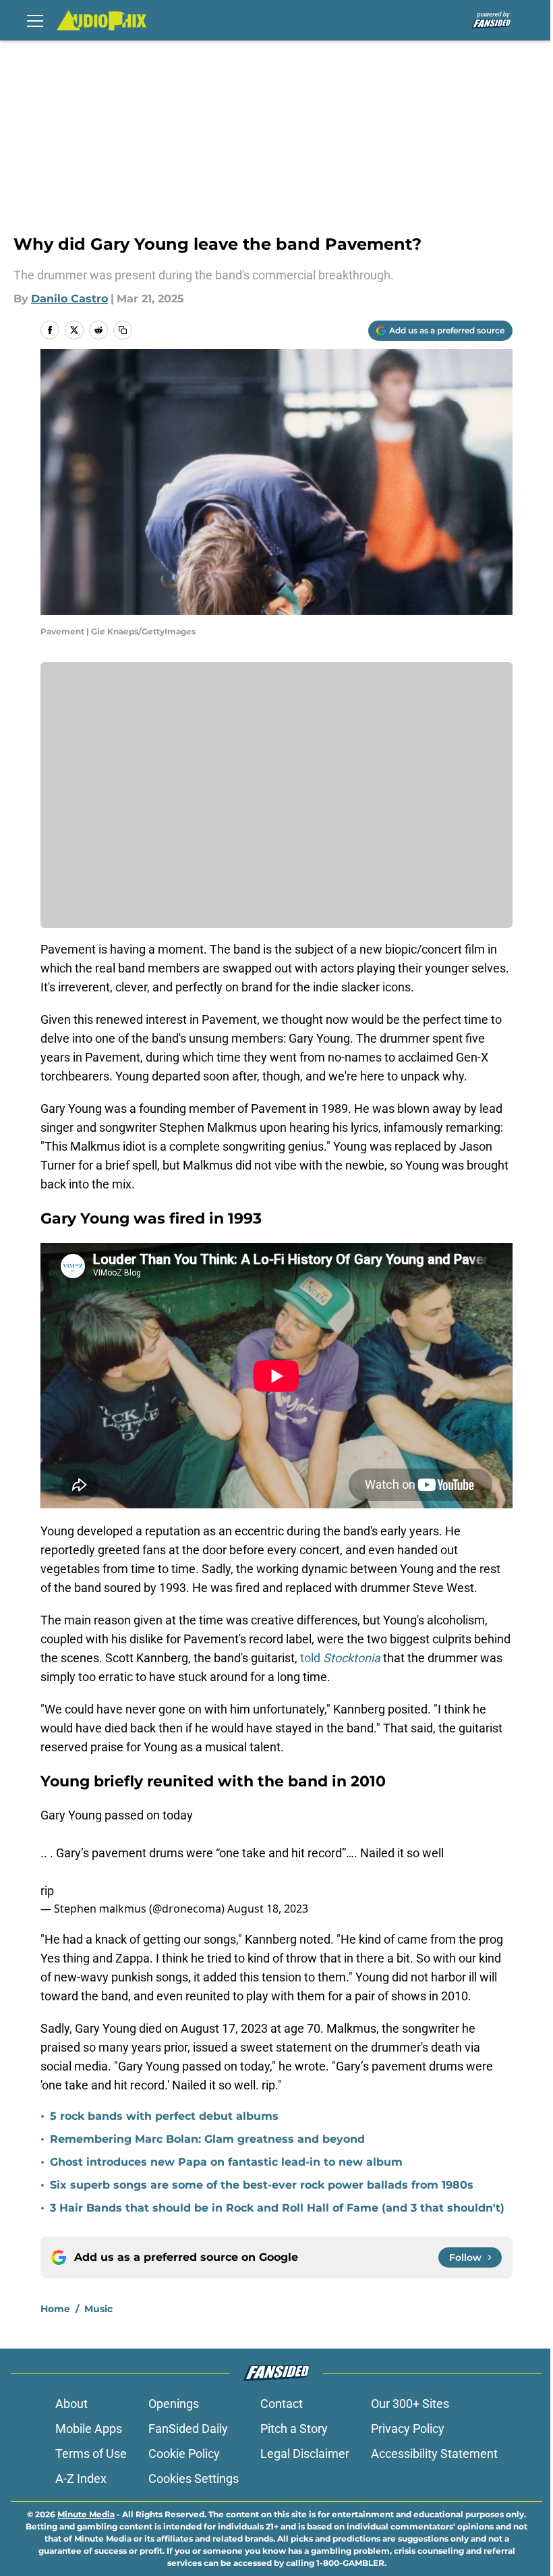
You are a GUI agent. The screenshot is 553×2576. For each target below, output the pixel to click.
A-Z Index (81, 2478)
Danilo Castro (69, 299)
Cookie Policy (184, 2454)
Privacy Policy (408, 2429)
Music (98, 2309)
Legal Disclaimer (305, 2454)
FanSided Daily (188, 2429)
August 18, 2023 (268, 1909)
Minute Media (86, 2514)
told (340, 1658)
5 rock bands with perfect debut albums (164, 2116)
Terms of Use (91, 2454)
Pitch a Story (294, 2429)
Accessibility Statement (434, 2454)
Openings (174, 2404)
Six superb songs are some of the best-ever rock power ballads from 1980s (262, 2185)
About (71, 2404)
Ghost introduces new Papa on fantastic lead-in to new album (226, 2162)
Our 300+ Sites (410, 2404)
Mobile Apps (89, 2429)
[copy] (123, 330)
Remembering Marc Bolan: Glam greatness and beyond (207, 2139)
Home (55, 2309)
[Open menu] (35, 20)
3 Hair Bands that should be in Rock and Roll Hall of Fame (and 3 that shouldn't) (277, 2208)
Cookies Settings (194, 2478)
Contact (282, 2404)
